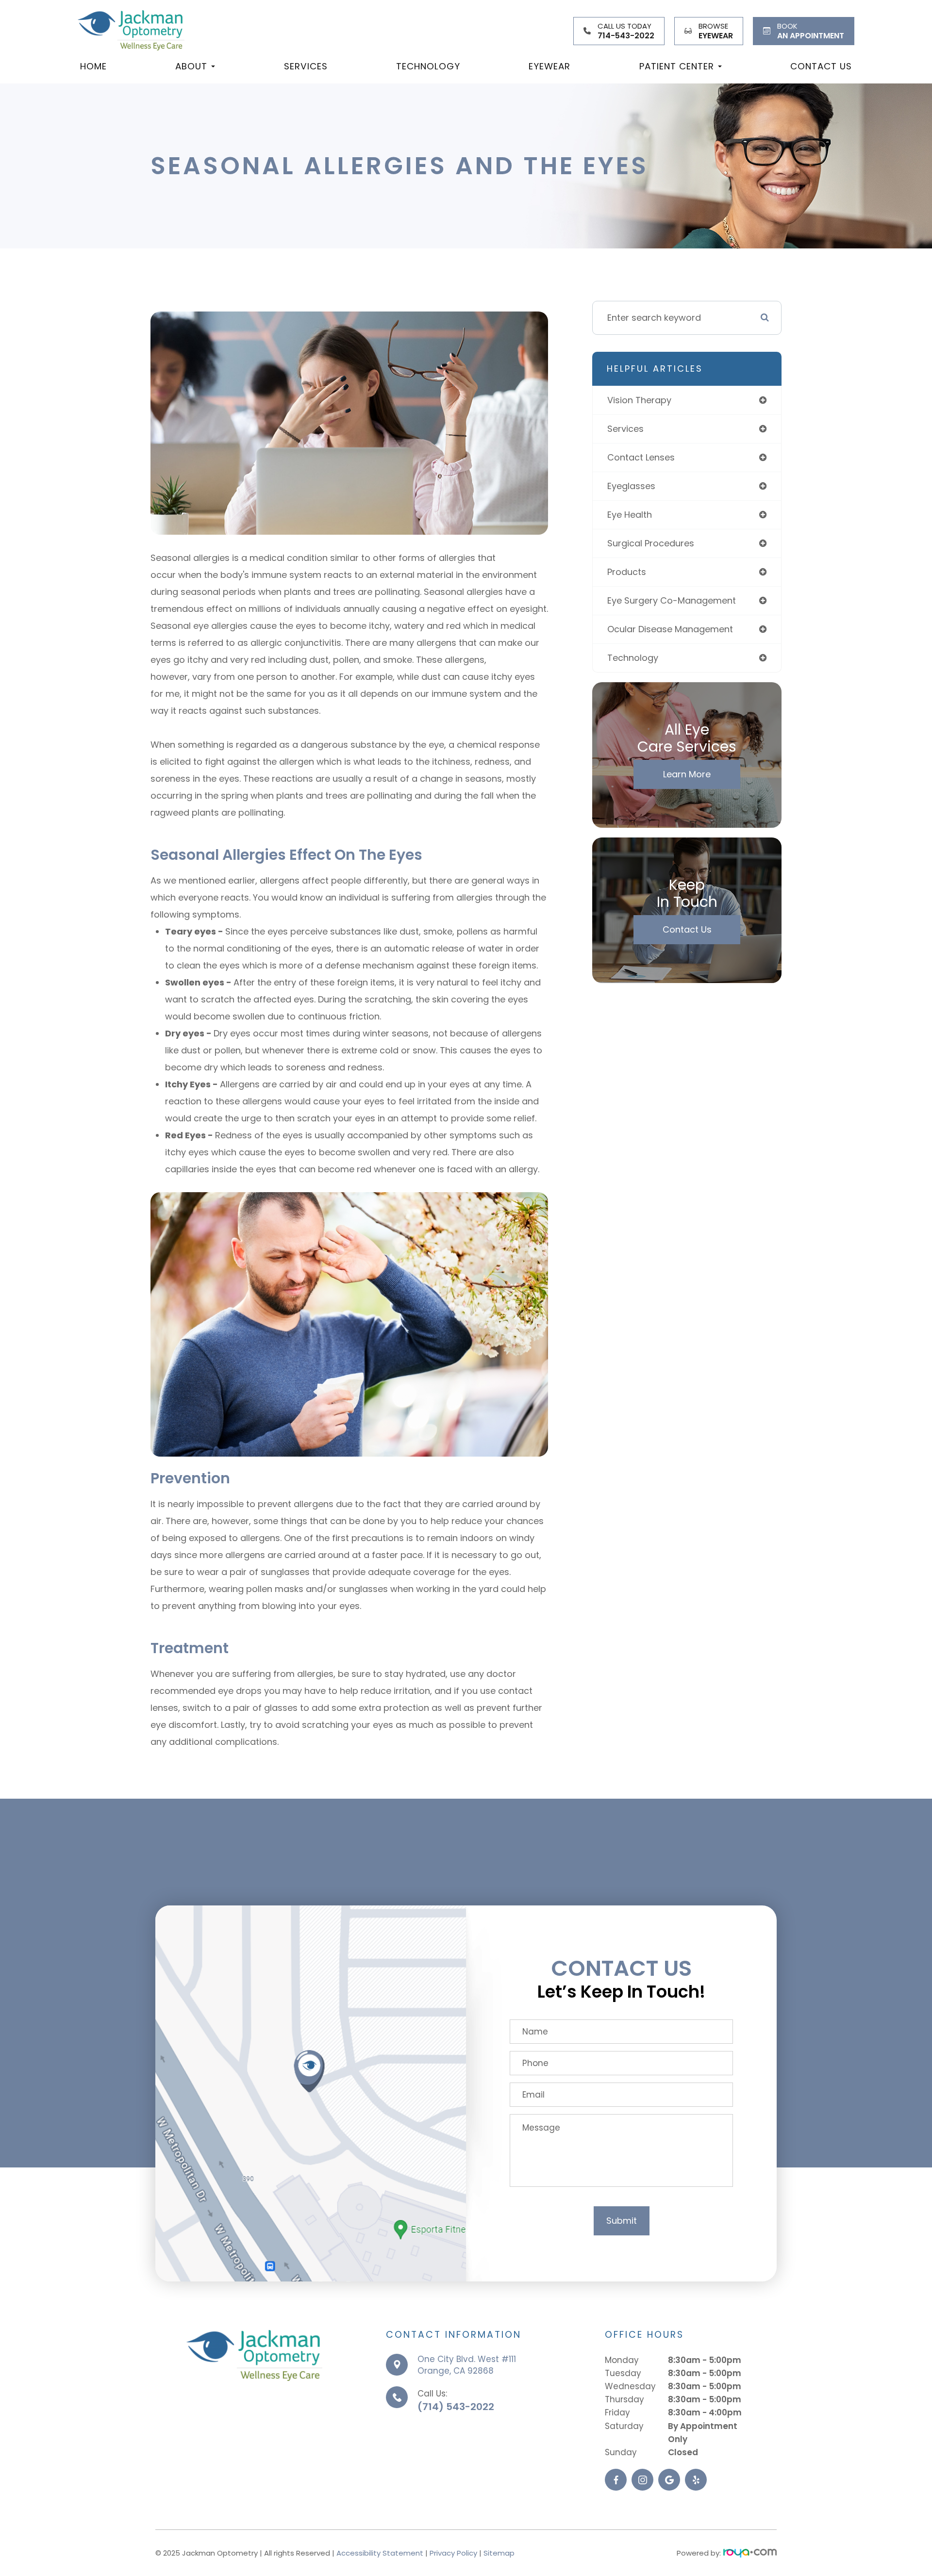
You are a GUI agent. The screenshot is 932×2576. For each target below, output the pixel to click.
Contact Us (821, 66)
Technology (428, 66)
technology (633, 658)
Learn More (687, 774)
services (625, 429)
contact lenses (641, 457)
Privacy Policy (453, 2553)
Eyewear (549, 66)
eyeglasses (631, 486)
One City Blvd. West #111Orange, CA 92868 (467, 2365)
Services (306, 66)
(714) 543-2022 (456, 2407)
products (627, 572)
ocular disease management (670, 629)
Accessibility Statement (380, 2553)
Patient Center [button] (677, 66)
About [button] (191, 66)
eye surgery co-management (672, 600)
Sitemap (499, 2553)
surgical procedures (651, 543)
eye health (630, 515)
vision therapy (639, 400)
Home (93, 66)
